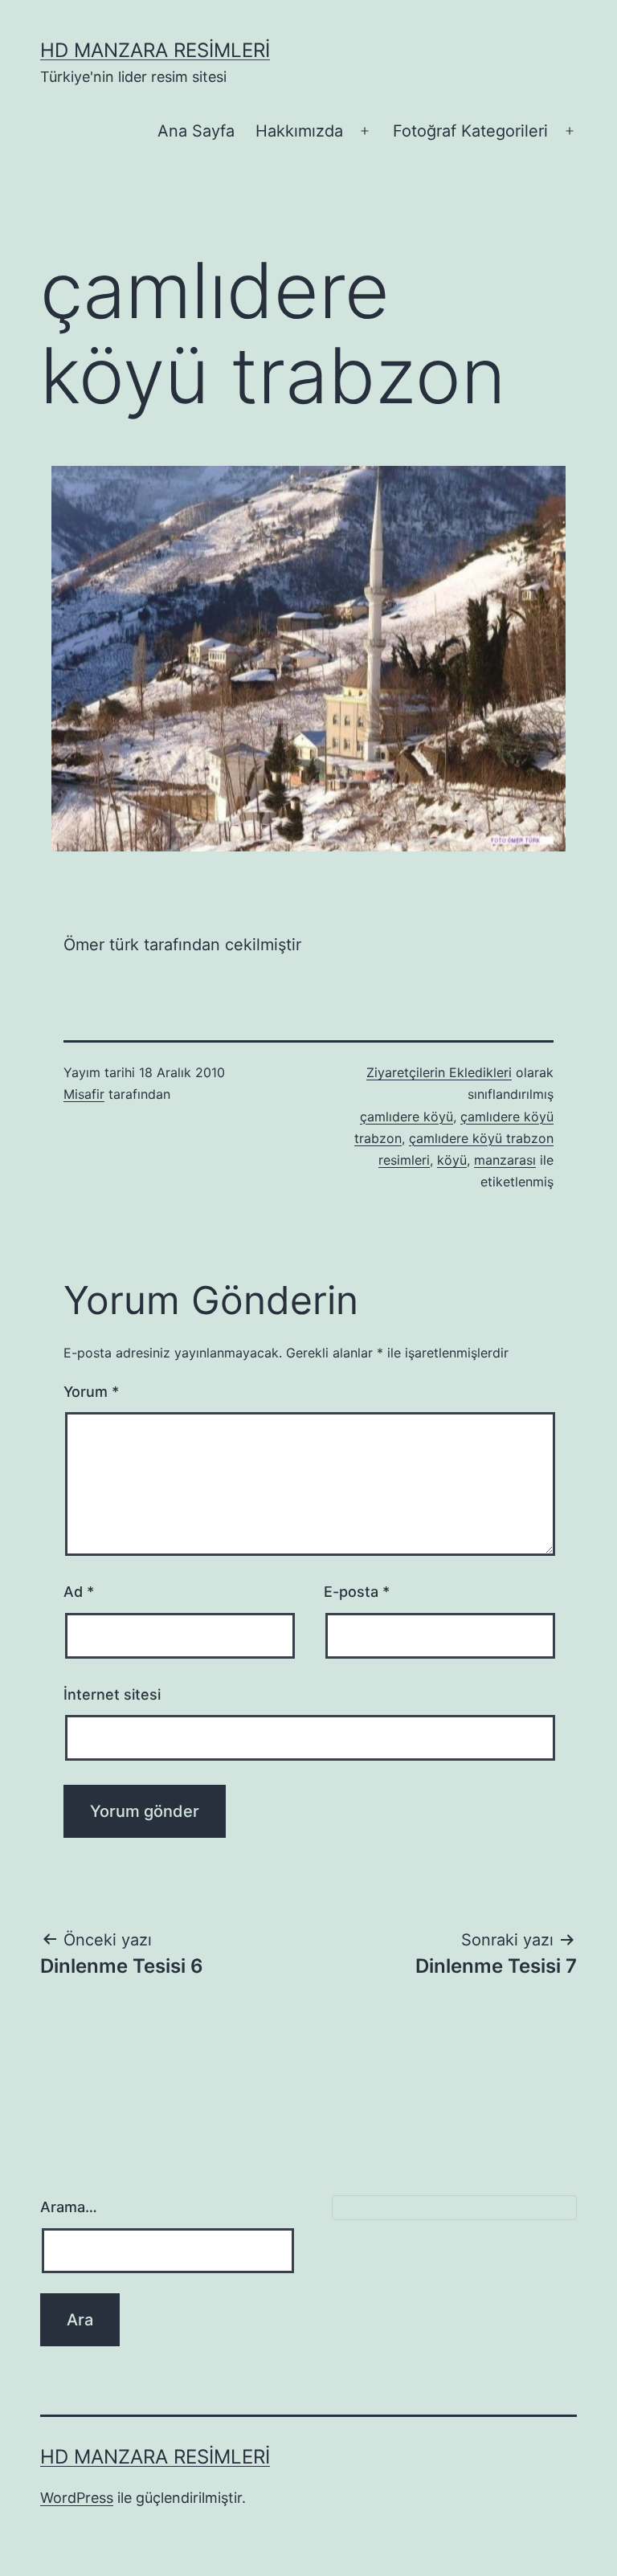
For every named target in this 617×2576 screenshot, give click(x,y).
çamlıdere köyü (407, 1117)
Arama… (69, 2207)
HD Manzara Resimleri (155, 50)
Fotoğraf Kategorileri (470, 131)
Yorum (91, 1392)
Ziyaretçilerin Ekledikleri (439, 1072)
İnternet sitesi (112, 1694)
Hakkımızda (299, 131)
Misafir (84, 1094)
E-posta (357, 1592)
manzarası (505, 1160)
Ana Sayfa (196, 131)
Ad (79, 1592)
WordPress (77, 2498)
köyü (452, 1160)
